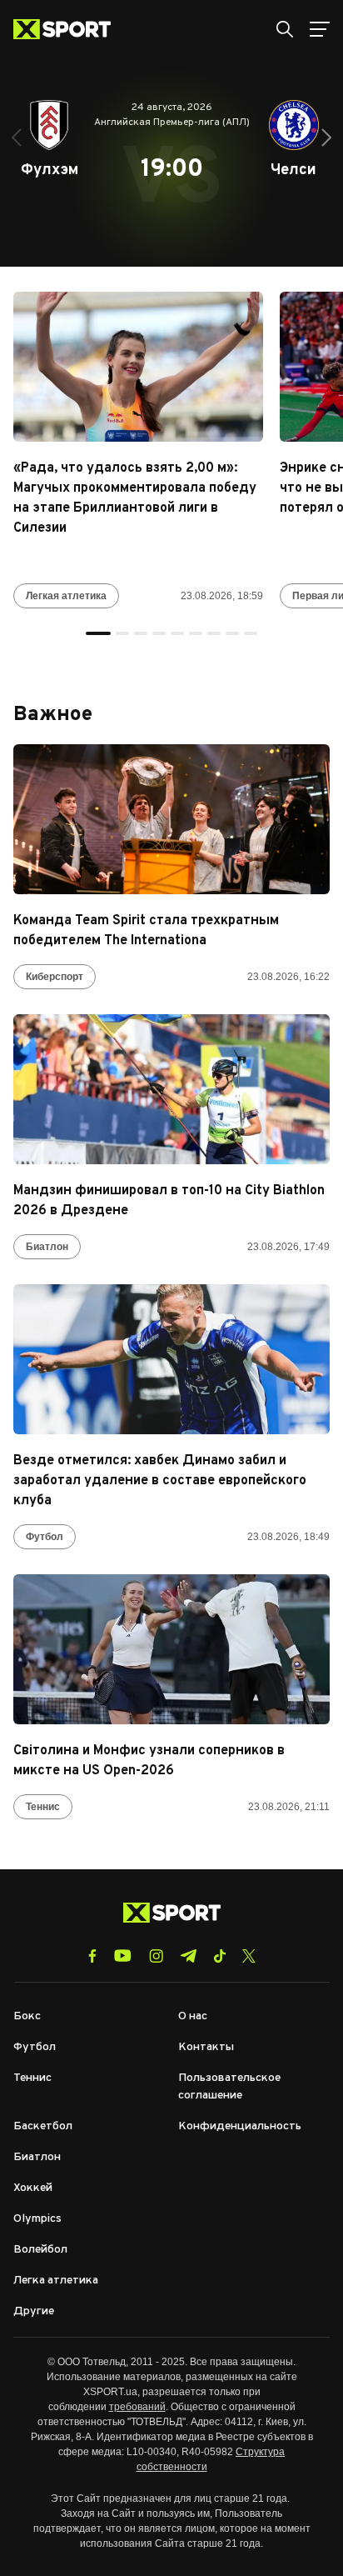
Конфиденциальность (240, 2126)
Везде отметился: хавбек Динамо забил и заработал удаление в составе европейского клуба (160, 1481)
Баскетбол (43, 2126)
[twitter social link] (249, 1956)
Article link (138, 367)
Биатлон (47, 1247)
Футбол (45, 1537)
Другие (34, 2311)
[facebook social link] (92, 1956)
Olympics (37, 2219)
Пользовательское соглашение (229, 2087)
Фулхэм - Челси (171, 163)
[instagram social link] (156, 1956)
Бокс (27, 2016)
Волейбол (40, 2250)
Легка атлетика (56, 2281)
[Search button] (285, 29)
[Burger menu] (320, 29)
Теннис (43, 1807)
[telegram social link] (188, 1956)
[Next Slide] (326, 138)
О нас (193, 2016)
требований (137, 2407)
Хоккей (33, 2188)
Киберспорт (55, 977)
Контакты (206, 2047)
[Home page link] (69, 29)
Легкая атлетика (66, 596)
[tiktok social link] (219, 1956)
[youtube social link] (123, 1956)
